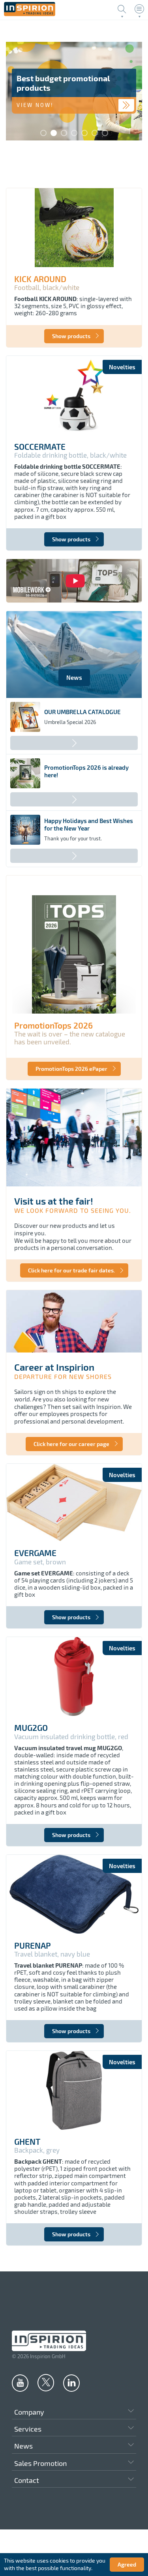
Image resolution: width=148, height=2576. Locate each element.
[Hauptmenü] (139, 9)
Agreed (127, 2564)
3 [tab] (64, 133)
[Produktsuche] (122, 9)
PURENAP (33, 1946)
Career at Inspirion (54, 1367)
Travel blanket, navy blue (52, 1954)
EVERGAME (35, 1553)
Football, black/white (47, 287)
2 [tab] (54, 133)
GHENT (27, 2142)
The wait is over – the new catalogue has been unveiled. (70, 1038)
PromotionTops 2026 (53, 1025)
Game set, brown (40, 1562)
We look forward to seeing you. (73, 1210)
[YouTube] (20, 2383)
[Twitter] (46, 2382)
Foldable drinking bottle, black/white (70, 455)
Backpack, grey (37, 2150)
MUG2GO (31, 1728)
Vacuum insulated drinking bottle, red (71, 1737)
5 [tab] (84, 133)
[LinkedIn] (71, 2383)
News (74, 677)
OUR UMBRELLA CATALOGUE (82, 712)
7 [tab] (105, 133)
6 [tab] (95, 133)
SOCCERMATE (40, 447)
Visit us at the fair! (54, 1201)
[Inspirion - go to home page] (30, 14)
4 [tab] (74, 133)
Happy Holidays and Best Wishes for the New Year (89, 824)
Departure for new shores (63, 1376)
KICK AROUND (40, 279)
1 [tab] (43, 133)
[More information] (126, 105)
